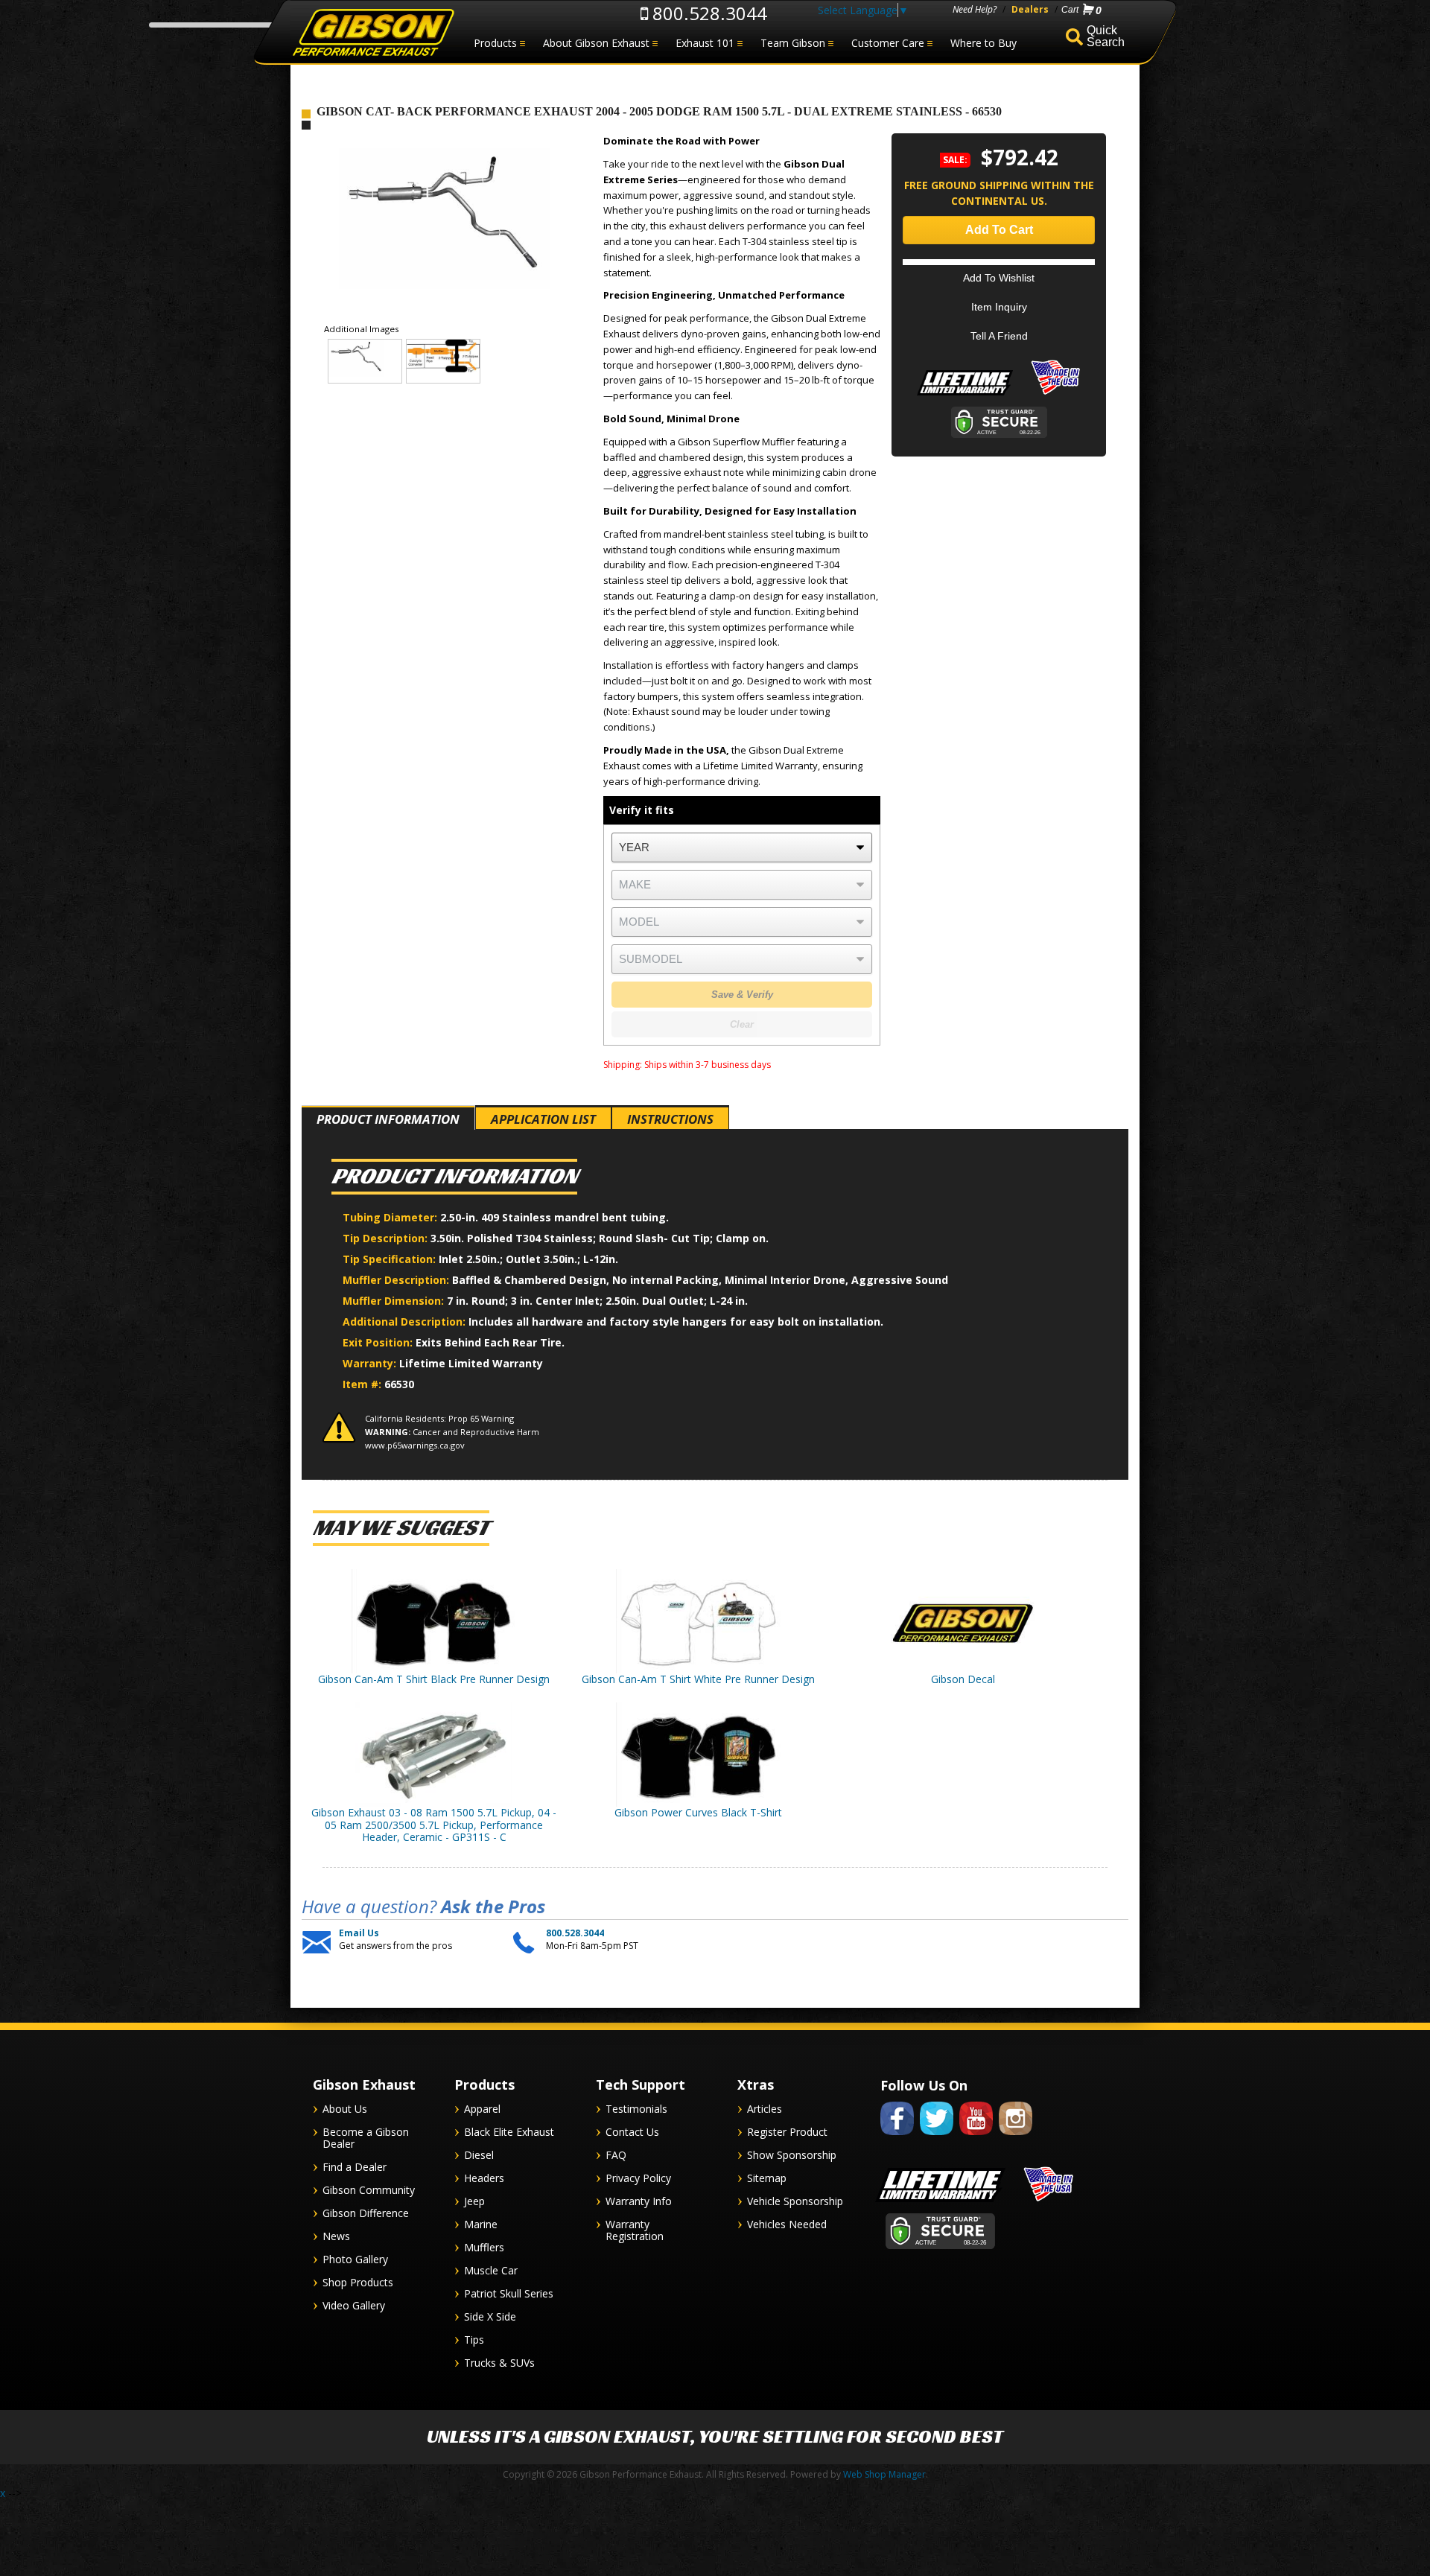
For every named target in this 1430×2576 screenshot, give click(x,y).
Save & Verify (742, 995)
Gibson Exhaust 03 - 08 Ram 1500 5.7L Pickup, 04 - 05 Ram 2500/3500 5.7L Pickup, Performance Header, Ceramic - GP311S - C (434, 1825)
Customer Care (888, 43)
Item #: (363, 1384)
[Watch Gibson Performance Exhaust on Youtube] (976, 2138)
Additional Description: (406, 1322)
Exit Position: (379, 1342)
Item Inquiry (999, 307)
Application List (543, 1119)
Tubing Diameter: (391, 1217)
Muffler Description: (397, 1280)
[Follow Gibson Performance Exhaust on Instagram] (1016, 2138)
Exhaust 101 (705, 43)
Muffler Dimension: (395, 1301)
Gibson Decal (963, 1679)
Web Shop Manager (884, 2474)
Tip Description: (387, 1238)
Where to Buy (983, 43)
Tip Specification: (391, 1259)
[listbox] (742, 847)
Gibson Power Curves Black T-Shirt (698, 1812)
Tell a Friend (999, 336)
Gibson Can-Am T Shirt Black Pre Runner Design (434, 1679)
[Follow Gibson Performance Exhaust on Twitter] (937, 2138)
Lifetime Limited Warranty (471, 1363)
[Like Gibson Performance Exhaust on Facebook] (897, 2138)
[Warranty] (965, 395)
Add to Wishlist (999, 278)
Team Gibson (793, 43)
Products (495, 43)
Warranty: (371, 1363)
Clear (742, 1024)
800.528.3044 (708, 13)
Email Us (359, 1933)
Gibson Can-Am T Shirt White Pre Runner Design (698, 1679)
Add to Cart (999, 230)
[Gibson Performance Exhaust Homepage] (372, 33)
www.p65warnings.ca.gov (415, 1445)
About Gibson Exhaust (596, 43)
